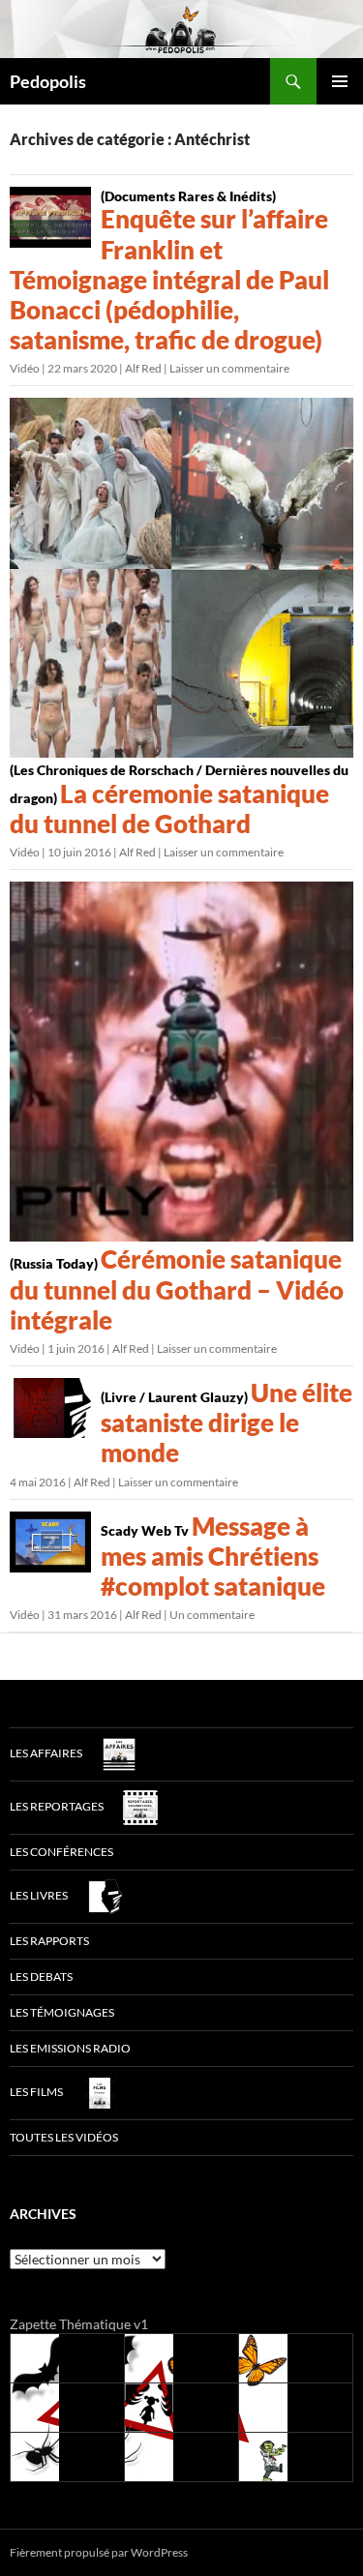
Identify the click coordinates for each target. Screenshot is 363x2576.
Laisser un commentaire (229, 368)
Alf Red (143, 368)
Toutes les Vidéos (64, 2137)
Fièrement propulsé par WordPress (99, 2552)
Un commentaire (212, 1615)
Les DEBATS (41, 1977)
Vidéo (25, 368)
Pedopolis (48, 81)
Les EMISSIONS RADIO (70, 2048)
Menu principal (340, 81)
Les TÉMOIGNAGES (62, 2012)
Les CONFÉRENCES (61, 1852)
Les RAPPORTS (49, 1941)
